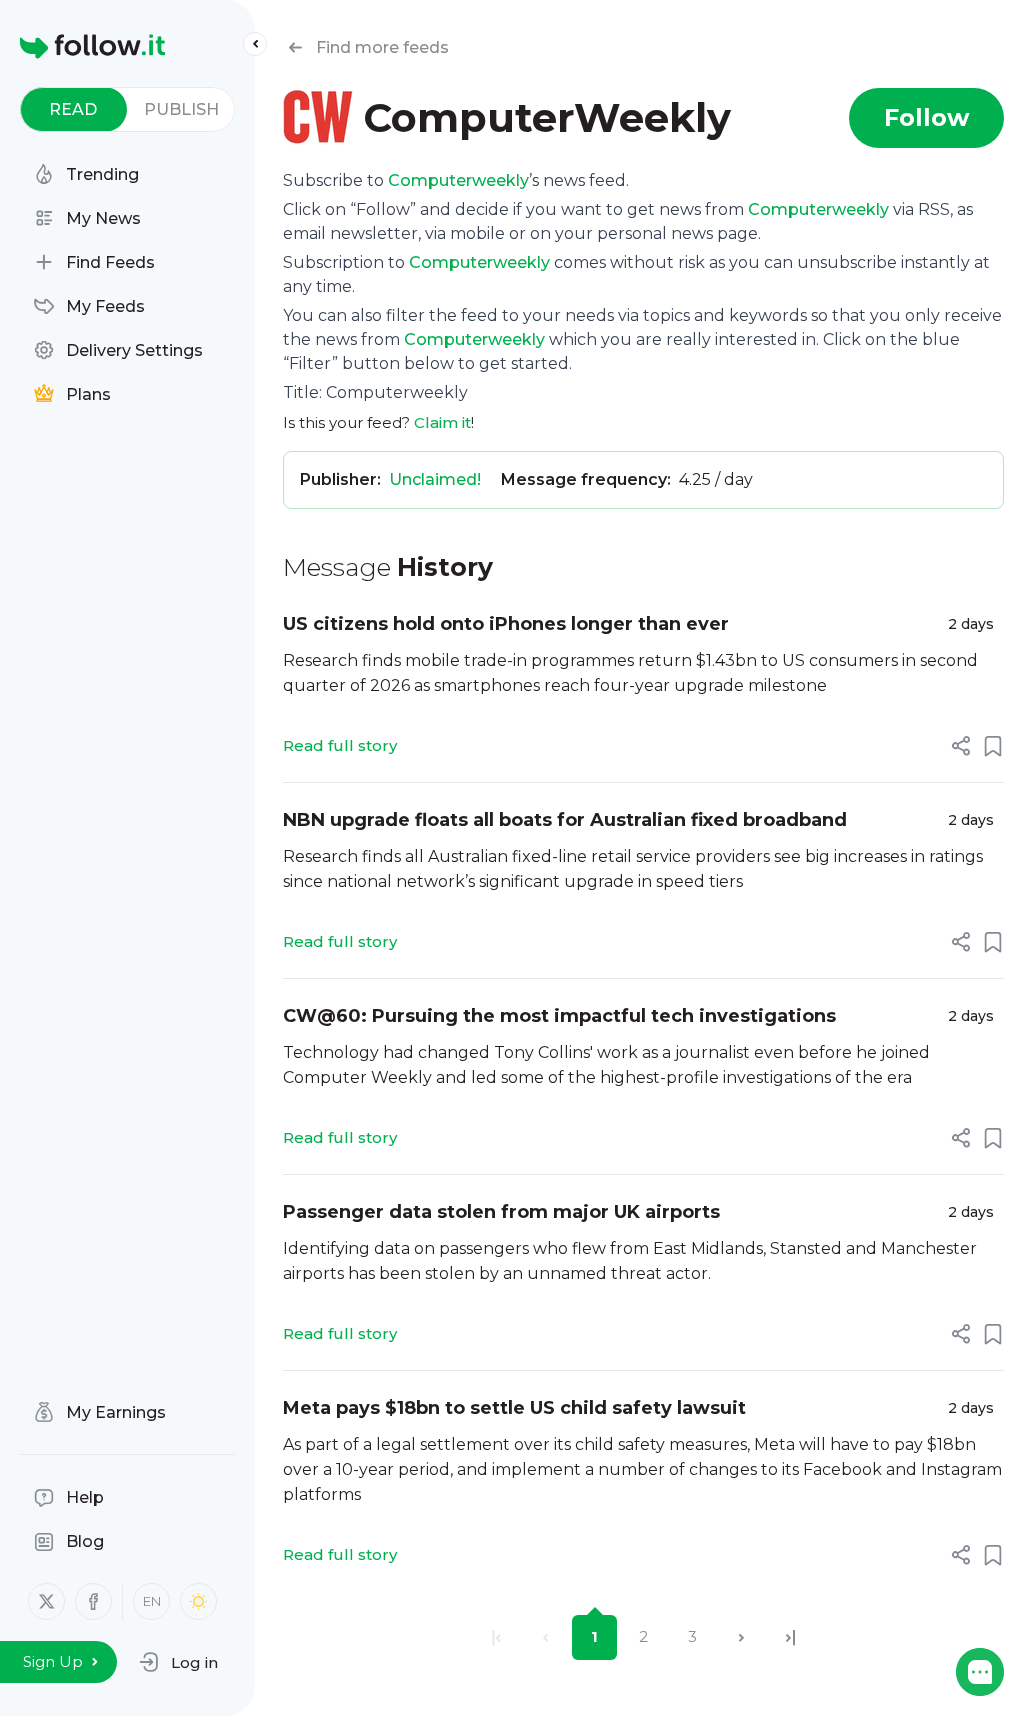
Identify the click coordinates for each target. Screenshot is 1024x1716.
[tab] (73, 109)
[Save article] (993, 746)
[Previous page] (545, 1637)
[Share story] (961, 746)
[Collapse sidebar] (255, 44)
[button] (178, 1662)
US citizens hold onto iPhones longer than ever (506, 624)
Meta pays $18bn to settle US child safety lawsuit (514, 1408)
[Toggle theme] (198, 1601)
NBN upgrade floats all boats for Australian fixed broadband (565, 820)
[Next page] (741, 1637)
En (152, 1601)
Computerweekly (458, 180)
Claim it (442, 422)
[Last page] (790, 1637)
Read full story (340, 745)
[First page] (496, 1637)
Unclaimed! (435, 479)
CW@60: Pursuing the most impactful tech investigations (559, 1016)
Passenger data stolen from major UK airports (501, 1212)
